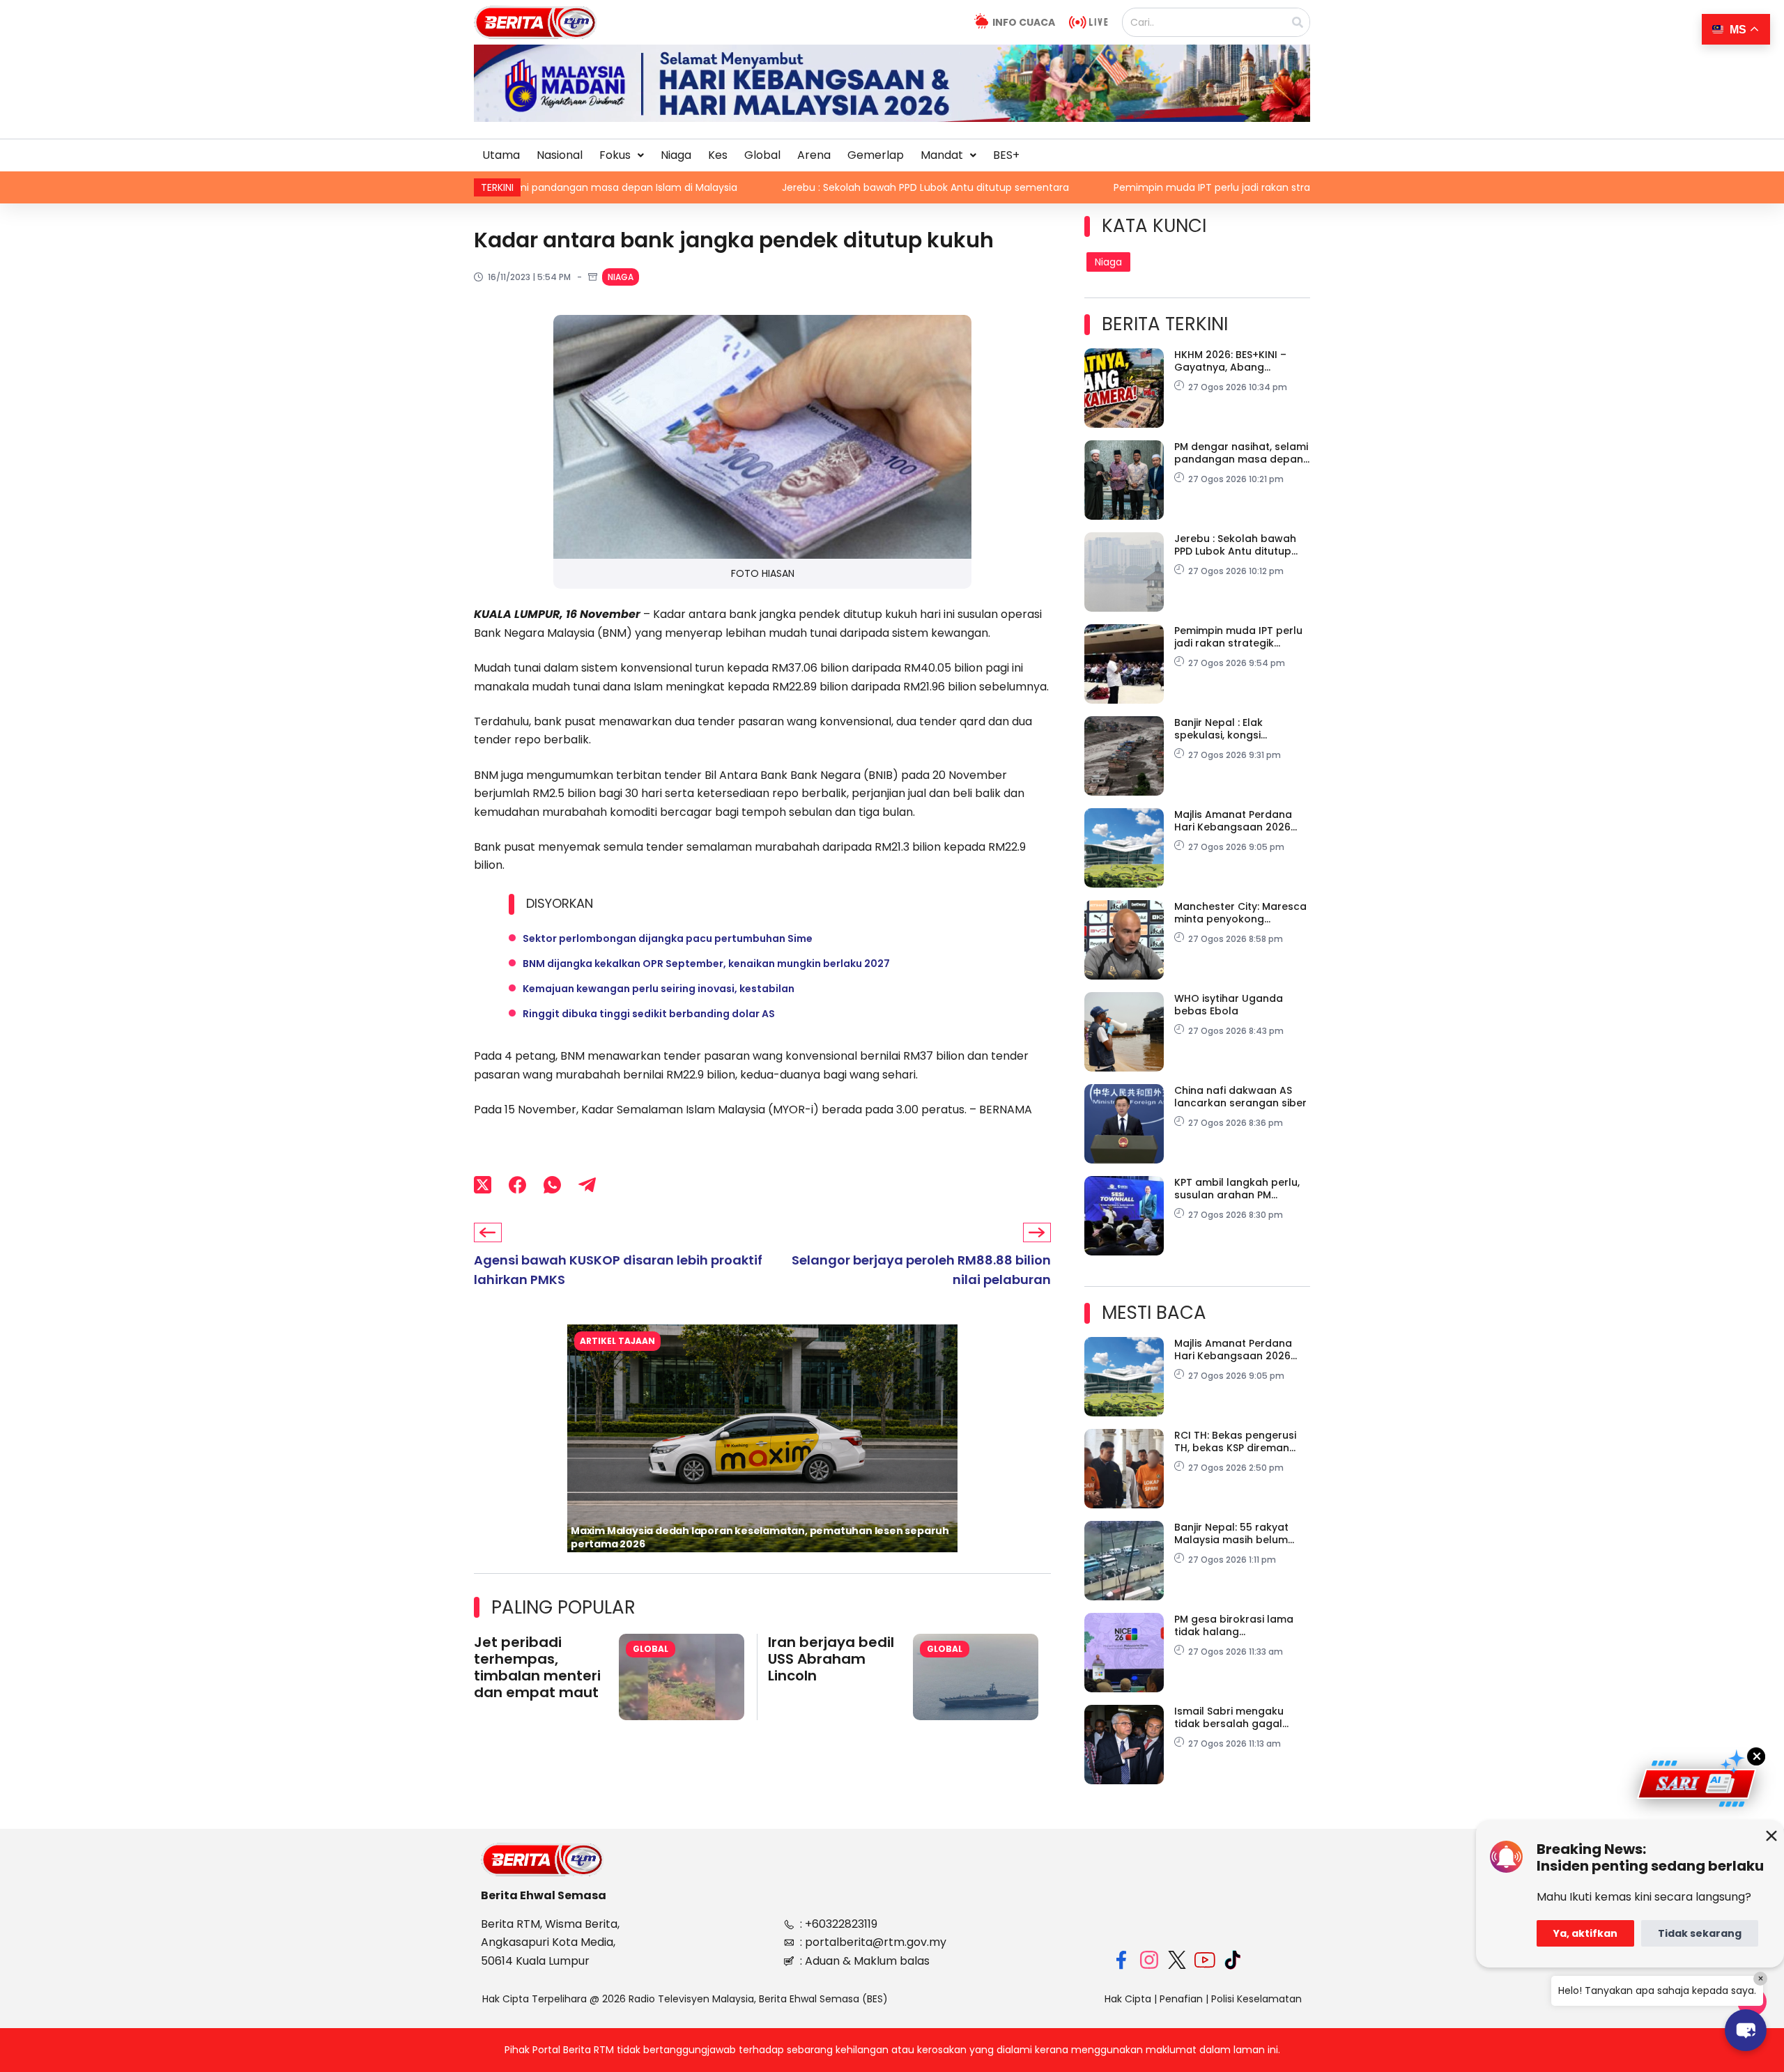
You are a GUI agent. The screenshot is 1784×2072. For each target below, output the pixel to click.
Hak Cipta (1128, 1999)
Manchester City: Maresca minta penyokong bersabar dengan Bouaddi (1242, 913)
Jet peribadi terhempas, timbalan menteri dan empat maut (537, 1667)
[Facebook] (517, 1184)
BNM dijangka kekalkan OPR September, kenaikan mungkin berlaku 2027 (706, 964)
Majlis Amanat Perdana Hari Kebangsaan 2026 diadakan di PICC (1233, 821)
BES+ (1006, 155)
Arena (814, 155)
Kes (718, 155)
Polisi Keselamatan (1256, 1999)
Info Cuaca (1024, 22)
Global (762, 155)
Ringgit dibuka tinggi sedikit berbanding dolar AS (649, 1014)
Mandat (942, 155)
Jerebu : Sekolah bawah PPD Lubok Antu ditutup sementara (759, 187)
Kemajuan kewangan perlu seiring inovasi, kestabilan (659, 989)
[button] (622, 155)
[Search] (1298, 22)
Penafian (1181, 1999)
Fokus (615, 155)
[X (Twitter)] (483, 1184)
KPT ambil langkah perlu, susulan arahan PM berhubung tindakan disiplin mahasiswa (1237, 1189)
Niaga (676, 155)
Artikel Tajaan (617, 1341)
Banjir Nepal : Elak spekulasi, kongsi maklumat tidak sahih (1230, 729)
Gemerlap (876, 155)
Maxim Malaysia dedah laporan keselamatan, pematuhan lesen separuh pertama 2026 (760, 1537)
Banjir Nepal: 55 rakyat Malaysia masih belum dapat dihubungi (1231, 1533)
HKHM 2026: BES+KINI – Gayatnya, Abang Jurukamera (1230, 361)
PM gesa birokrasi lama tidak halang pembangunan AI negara (1239, 1625)
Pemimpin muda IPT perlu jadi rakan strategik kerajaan (1079, 187)
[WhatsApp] (552, 1184)
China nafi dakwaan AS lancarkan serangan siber (1240, 1097)
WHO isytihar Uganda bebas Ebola (1229, 1005)
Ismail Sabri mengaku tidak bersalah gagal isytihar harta (1229, 1717)
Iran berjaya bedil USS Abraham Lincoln (831, 1659)
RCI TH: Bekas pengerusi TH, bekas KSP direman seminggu (1235, 1441)
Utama (501, 155)
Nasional (560, 155)
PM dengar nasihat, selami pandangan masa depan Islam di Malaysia (1241, 453)
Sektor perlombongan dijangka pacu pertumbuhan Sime (668, 938)
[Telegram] (587, 1184)
